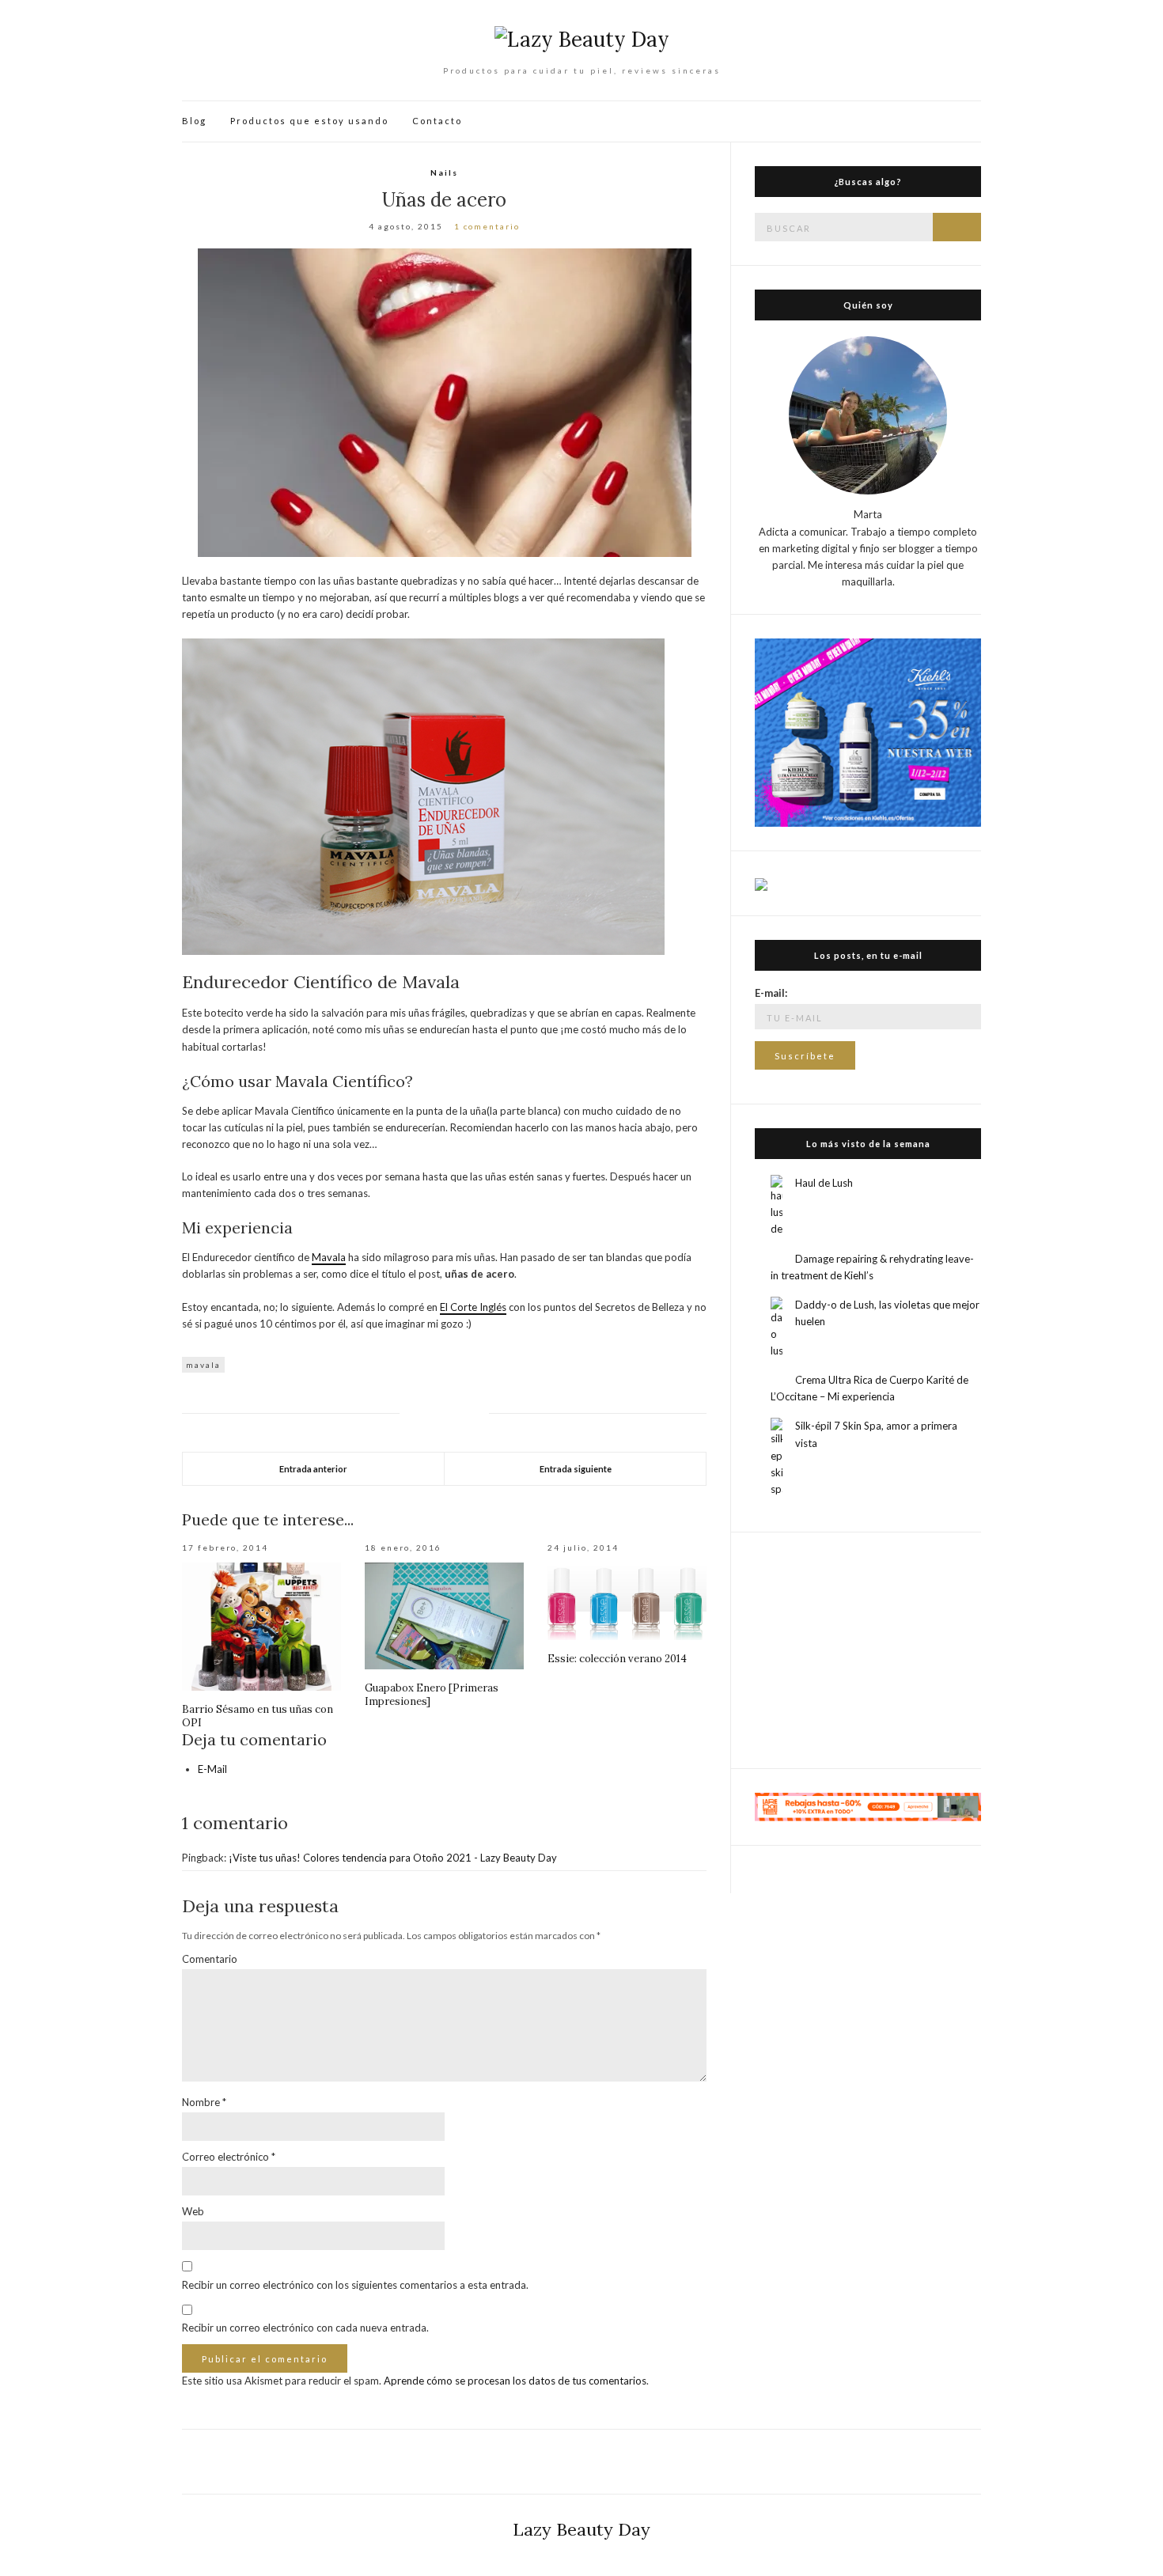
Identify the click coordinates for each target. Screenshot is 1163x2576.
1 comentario (487, 226)
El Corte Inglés (473, 1307)
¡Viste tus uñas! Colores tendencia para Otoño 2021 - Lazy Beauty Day (393, 1858)
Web (193, 2211)
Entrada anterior (313, 1469)
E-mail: (771, 993)
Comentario (210, 1959)
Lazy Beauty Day (581, 2529)
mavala (203, 1365)
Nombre (204, 2102)
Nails (444, 172)
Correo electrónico (229, 2157)
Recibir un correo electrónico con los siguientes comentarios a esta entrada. (355, 2285)
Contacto (437, 121)
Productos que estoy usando (309, 121)
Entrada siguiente (576, 1469)
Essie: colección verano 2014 (617, 1659)
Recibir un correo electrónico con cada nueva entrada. (305, 2328)
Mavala (329, 1257)
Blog (194, 121)
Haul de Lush (824, 1183)
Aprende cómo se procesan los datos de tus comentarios (515, 2381)
